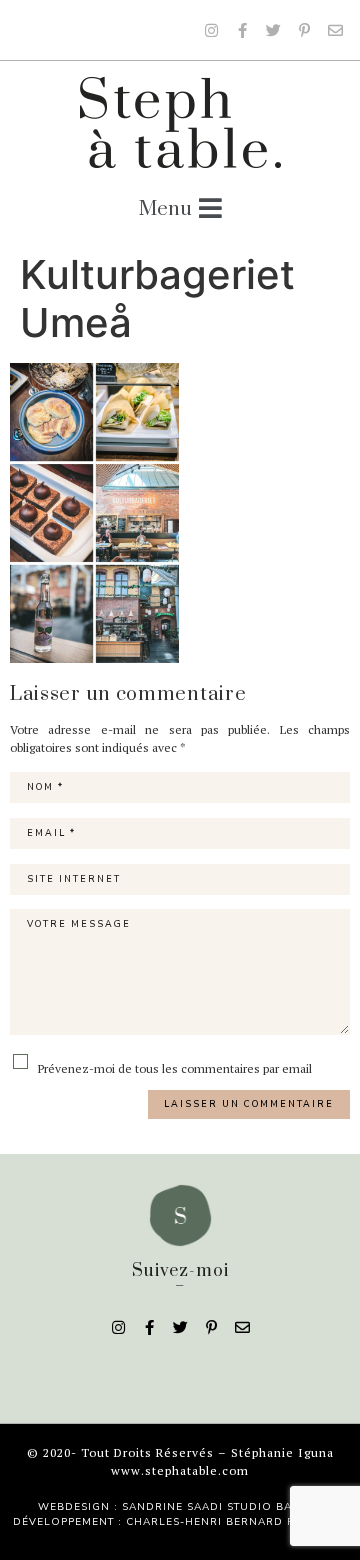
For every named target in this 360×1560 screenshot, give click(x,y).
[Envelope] (335, 30)
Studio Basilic (274, 1507)
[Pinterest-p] (304, 30)
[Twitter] (273, 30)
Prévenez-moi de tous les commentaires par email (173, 1068)
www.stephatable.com (180, 1470)
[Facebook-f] (242, 30)
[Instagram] (211, 30)
